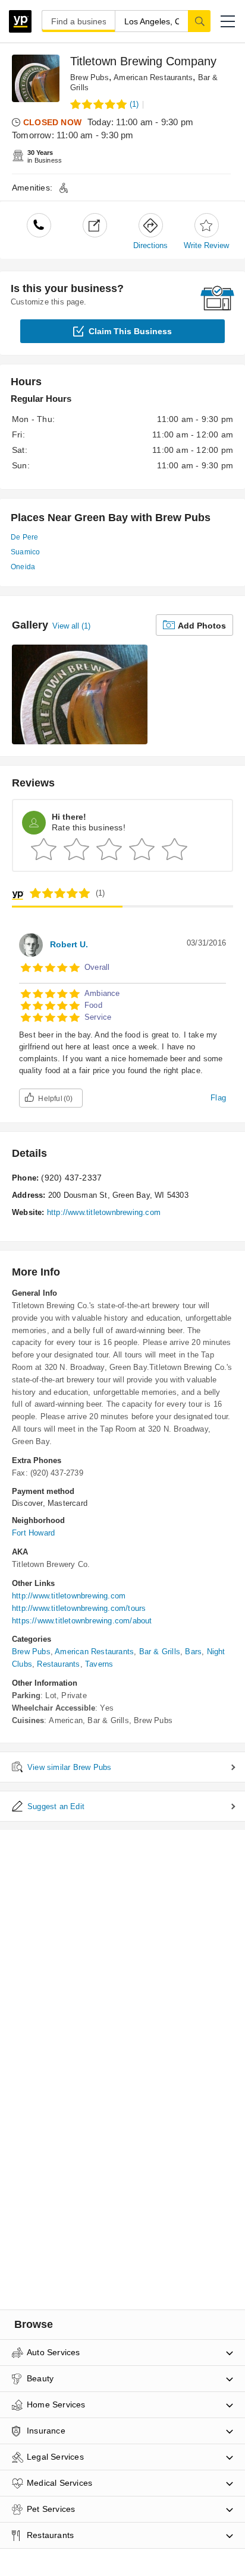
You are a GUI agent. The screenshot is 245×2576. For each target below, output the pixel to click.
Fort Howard (33, 1533)
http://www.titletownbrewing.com (104, 1212)
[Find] (199, 21)
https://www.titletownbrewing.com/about (82, 1621)
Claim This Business (130, 331)
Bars (193, 1652)
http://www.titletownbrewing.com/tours (79, 1608)
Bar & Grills (160, 1652)
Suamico (25, 552)
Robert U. (69, 944)
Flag (218, 1098)
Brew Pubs (89, 77)
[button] (228, 21)
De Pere (24, 537)
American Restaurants (153, 77)
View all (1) (71, 626)
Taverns (99, 1664)
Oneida (23, 567)
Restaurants (58, 1664)
